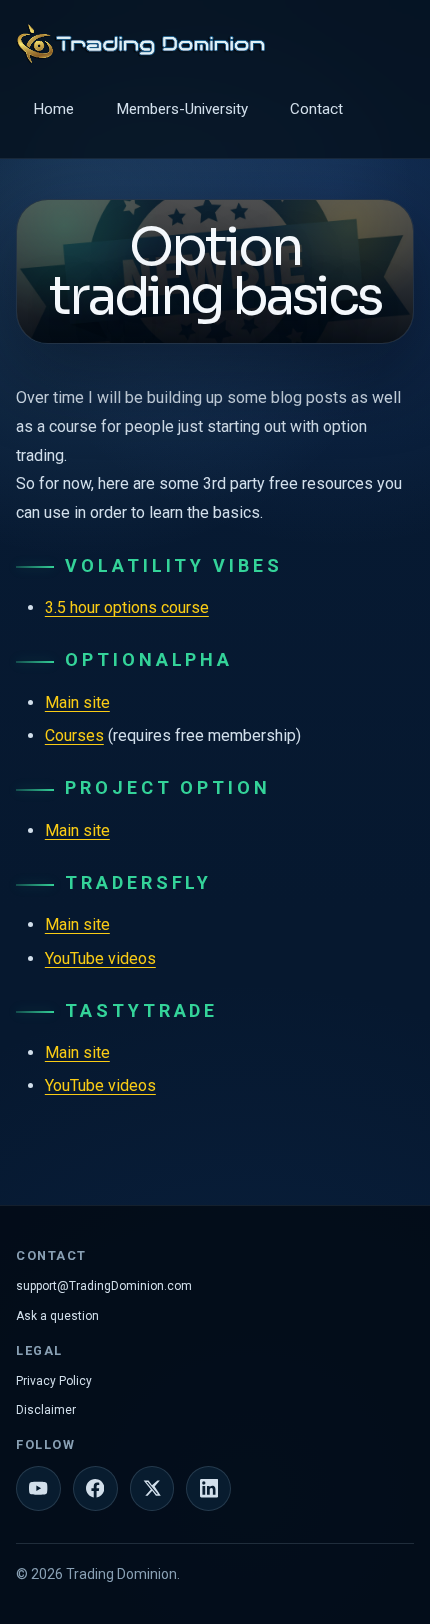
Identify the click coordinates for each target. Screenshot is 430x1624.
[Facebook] (95, 1488)
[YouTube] (38, 1488)
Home (53, 109)
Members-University (182, 109)
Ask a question (57, 1316)
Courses (74, 735)
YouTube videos (100, 958)
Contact (316, 109)
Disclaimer (46, 1410)
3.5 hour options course (127, 607)
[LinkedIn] (208, 1488)
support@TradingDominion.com (104, 1286)
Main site (77, 702)
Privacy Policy (54, 1381)
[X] (152, 1488)
